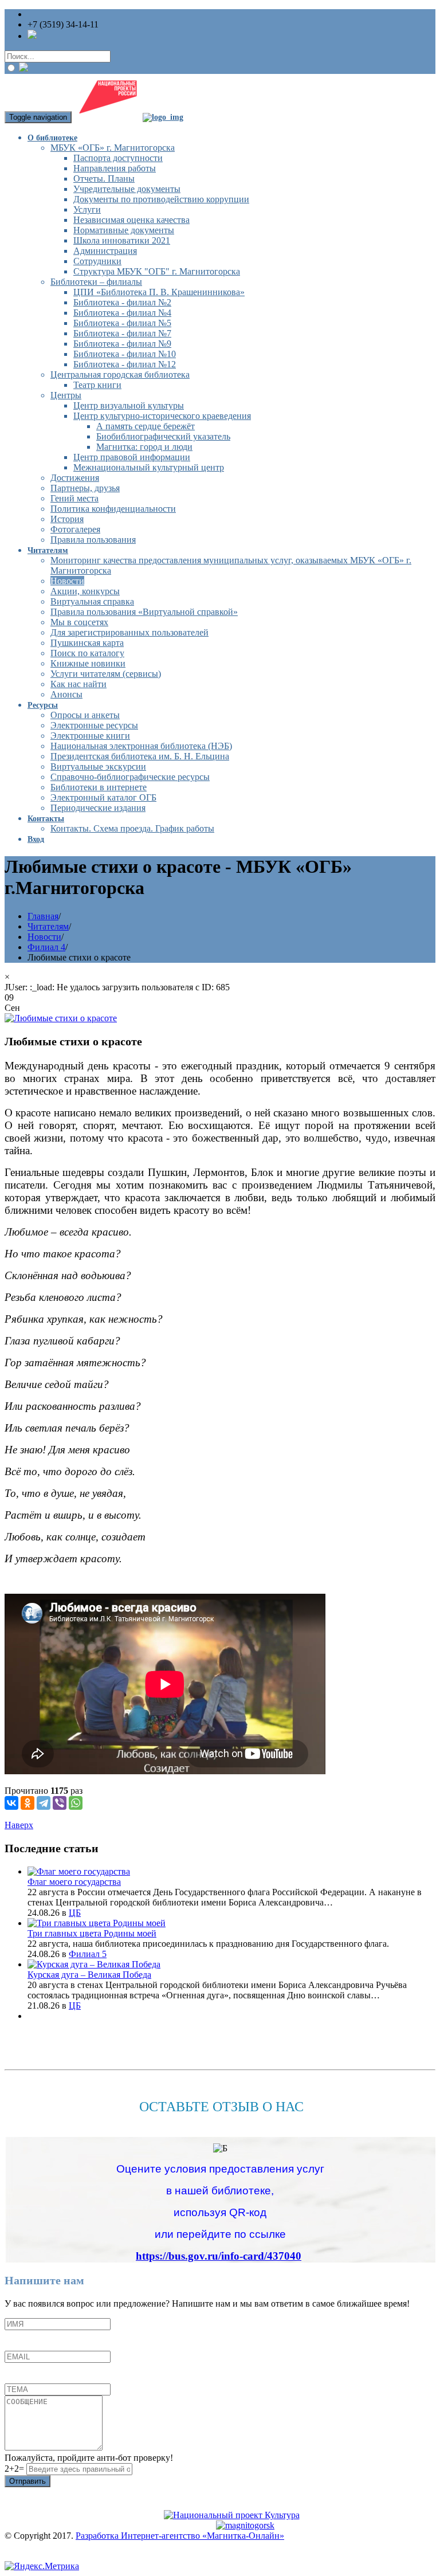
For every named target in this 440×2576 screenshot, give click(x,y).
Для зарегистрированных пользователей (129, 632)
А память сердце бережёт (146, 426)
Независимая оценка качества (131, 220)
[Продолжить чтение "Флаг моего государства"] (79, 1871)
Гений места (74, 498)
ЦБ (75, 1913)
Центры (66, 395)
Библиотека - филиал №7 (122, 333)
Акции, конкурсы (85, 591)
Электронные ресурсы (94, 725)
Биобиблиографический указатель (163, 436)
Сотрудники (97, 261)
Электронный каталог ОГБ (103, 797)
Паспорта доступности (118, 158)
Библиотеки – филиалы (96, 282)
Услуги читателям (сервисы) (106, 674)
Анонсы (66, 694)
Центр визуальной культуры (129, 405)
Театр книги (97, 385)
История (67, 519)
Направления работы (115, 168)
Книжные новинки (88, 663)
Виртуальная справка (92, 601)
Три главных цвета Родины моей (92, 1933)
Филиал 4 (46, 947)
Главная (43, 916)
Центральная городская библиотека (120, 375)
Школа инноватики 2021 (122, 240)
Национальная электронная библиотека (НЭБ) (141, 746)
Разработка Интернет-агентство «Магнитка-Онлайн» (180, 2536)
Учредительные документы (127, 189)
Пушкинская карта (87, 643)
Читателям (48, 550)
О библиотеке (52, 138)
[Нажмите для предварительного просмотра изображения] (61, 1018)
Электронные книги (90, 736)
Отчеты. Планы (104, 179)
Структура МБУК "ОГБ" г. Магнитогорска (157, 271)
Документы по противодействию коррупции (161, 199)
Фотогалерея (75, 529)
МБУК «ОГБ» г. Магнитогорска (113, 148)
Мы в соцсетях (79, 622)
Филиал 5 (88, 1954)
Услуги (87, 209)
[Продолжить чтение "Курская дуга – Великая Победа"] (94, 1964)
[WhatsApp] (76, 1803)
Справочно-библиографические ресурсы (130, 777)
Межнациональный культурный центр (149, 467)
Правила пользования (93, 540)
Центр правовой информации (132, 457)
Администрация (105, 251)
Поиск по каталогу (87, 653)
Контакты (46, 819)
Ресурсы (43, 705)
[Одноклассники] (27, 1803)
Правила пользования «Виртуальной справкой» (144, 612)
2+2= (15, 2469)
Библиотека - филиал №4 (122, 313)
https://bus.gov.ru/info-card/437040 (219, 2256)
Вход (36, 839)
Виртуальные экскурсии (98, 766)
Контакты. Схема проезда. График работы (132, 828)
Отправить (27, 2481)
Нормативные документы (124, 230)
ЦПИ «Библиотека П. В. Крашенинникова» (159, 292)
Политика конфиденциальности (113, 509)
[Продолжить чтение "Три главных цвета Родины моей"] (97, 1923)
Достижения (75, 478)
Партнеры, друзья (85, 488)
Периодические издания (98, 808)
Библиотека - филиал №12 (125, 364)
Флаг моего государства (74, 1882)
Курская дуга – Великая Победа (89, 1975)
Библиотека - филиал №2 (122, 302)
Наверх (19, 1825)
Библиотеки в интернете (99, 787)
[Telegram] (44, 1803)
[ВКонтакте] (11, 1803)
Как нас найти (78, 684)
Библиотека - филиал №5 (122, 323)
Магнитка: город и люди (144, 447)
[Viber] (60, 1803)
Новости (67, 581)
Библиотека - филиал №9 (122, 344)
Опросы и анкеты (85, 715)
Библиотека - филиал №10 (125, 354)
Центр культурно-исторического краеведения (162, 416)
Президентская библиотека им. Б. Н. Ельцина (140, 756)
